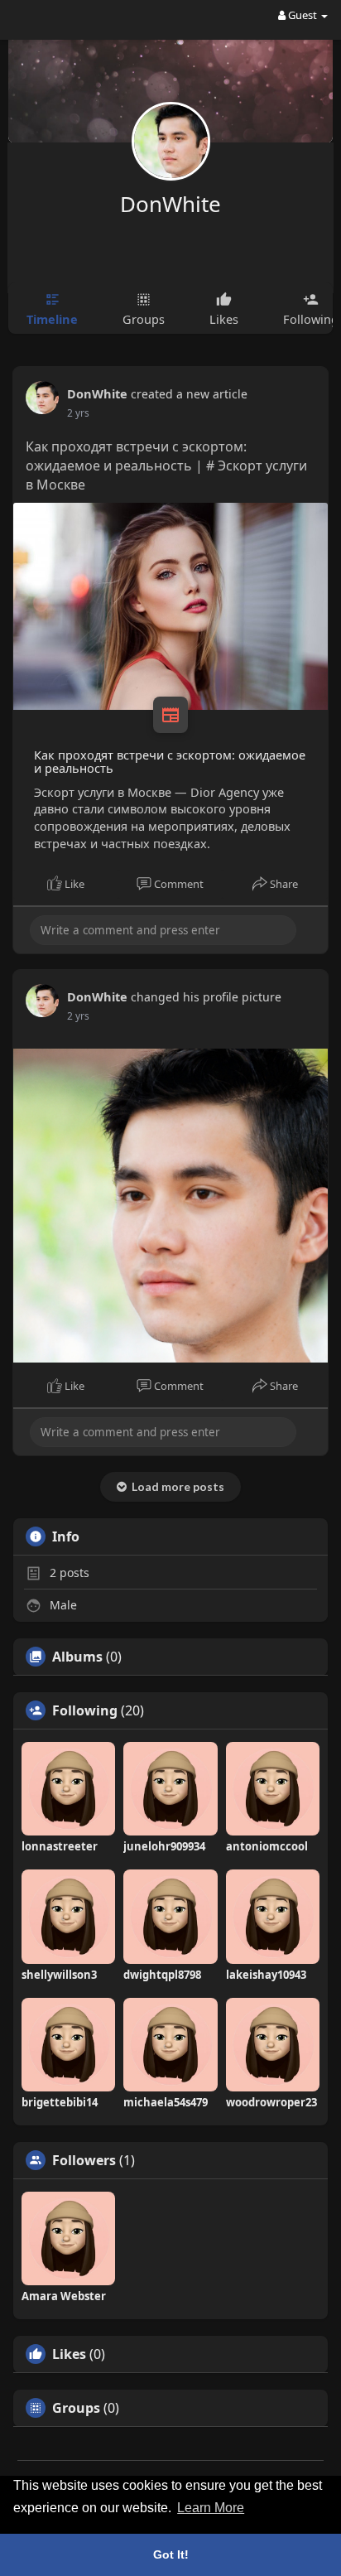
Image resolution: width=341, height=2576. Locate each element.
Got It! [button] (171, 2554)
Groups (76, 2408)
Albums (77, 1657)
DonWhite (170, 204)
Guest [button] (303, 15)
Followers (84, 2160)
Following (85, 1710)
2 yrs (78, 413)
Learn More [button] (211, 2508)
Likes (69, 2354)
